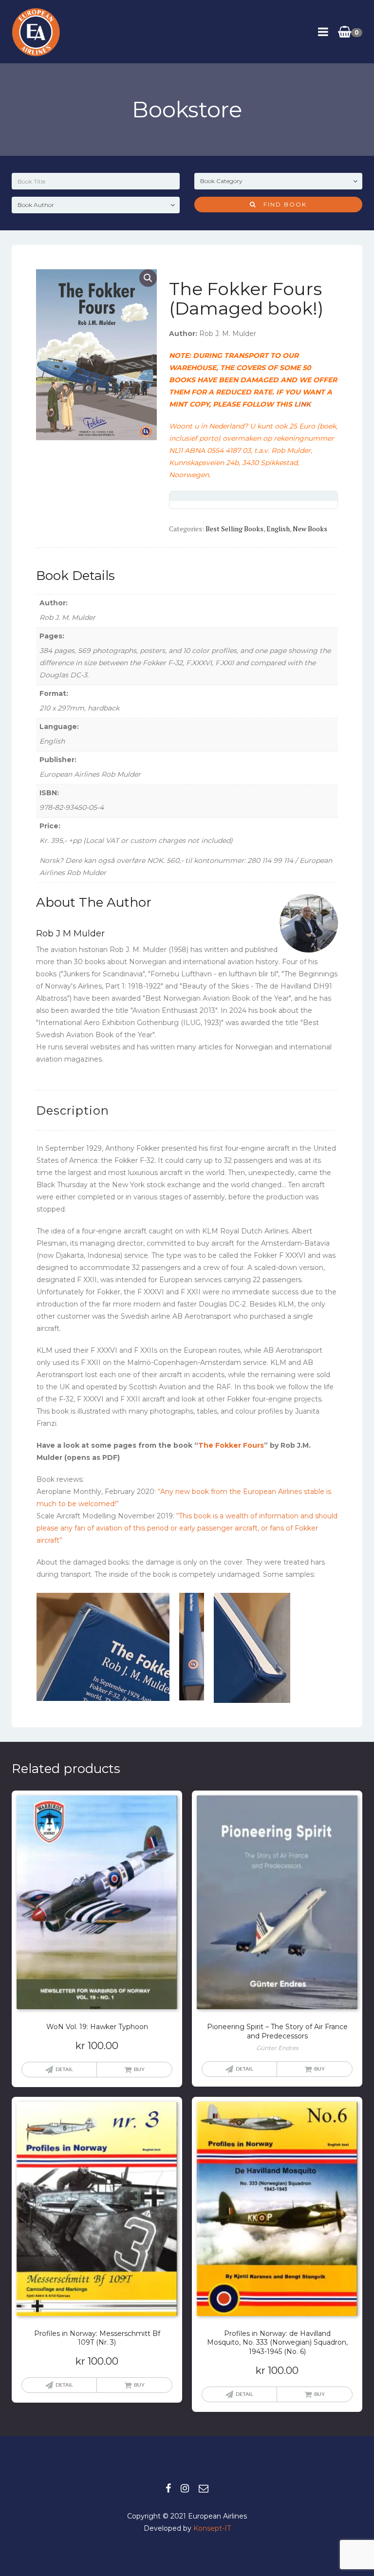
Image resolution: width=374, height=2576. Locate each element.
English (278, 529)
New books (310, 529)
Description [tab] (73, 1111)
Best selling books (234, 529)
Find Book (281, 204)
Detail (64, 2069)
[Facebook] (168, 2488)
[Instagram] (185, 2488)
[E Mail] (204, 2488)
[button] (148, 278)
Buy (319, 2069)
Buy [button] (139, 2069)
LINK (302, 404)
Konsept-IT (212, 2528)
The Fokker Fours (231, 1445)
